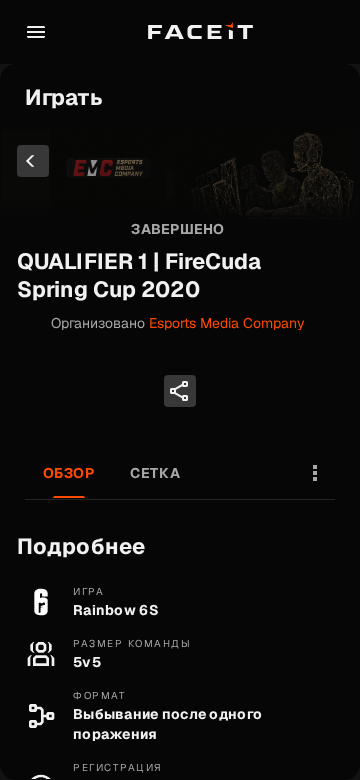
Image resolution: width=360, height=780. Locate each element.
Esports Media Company (227, 323)
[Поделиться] (180, 391)
